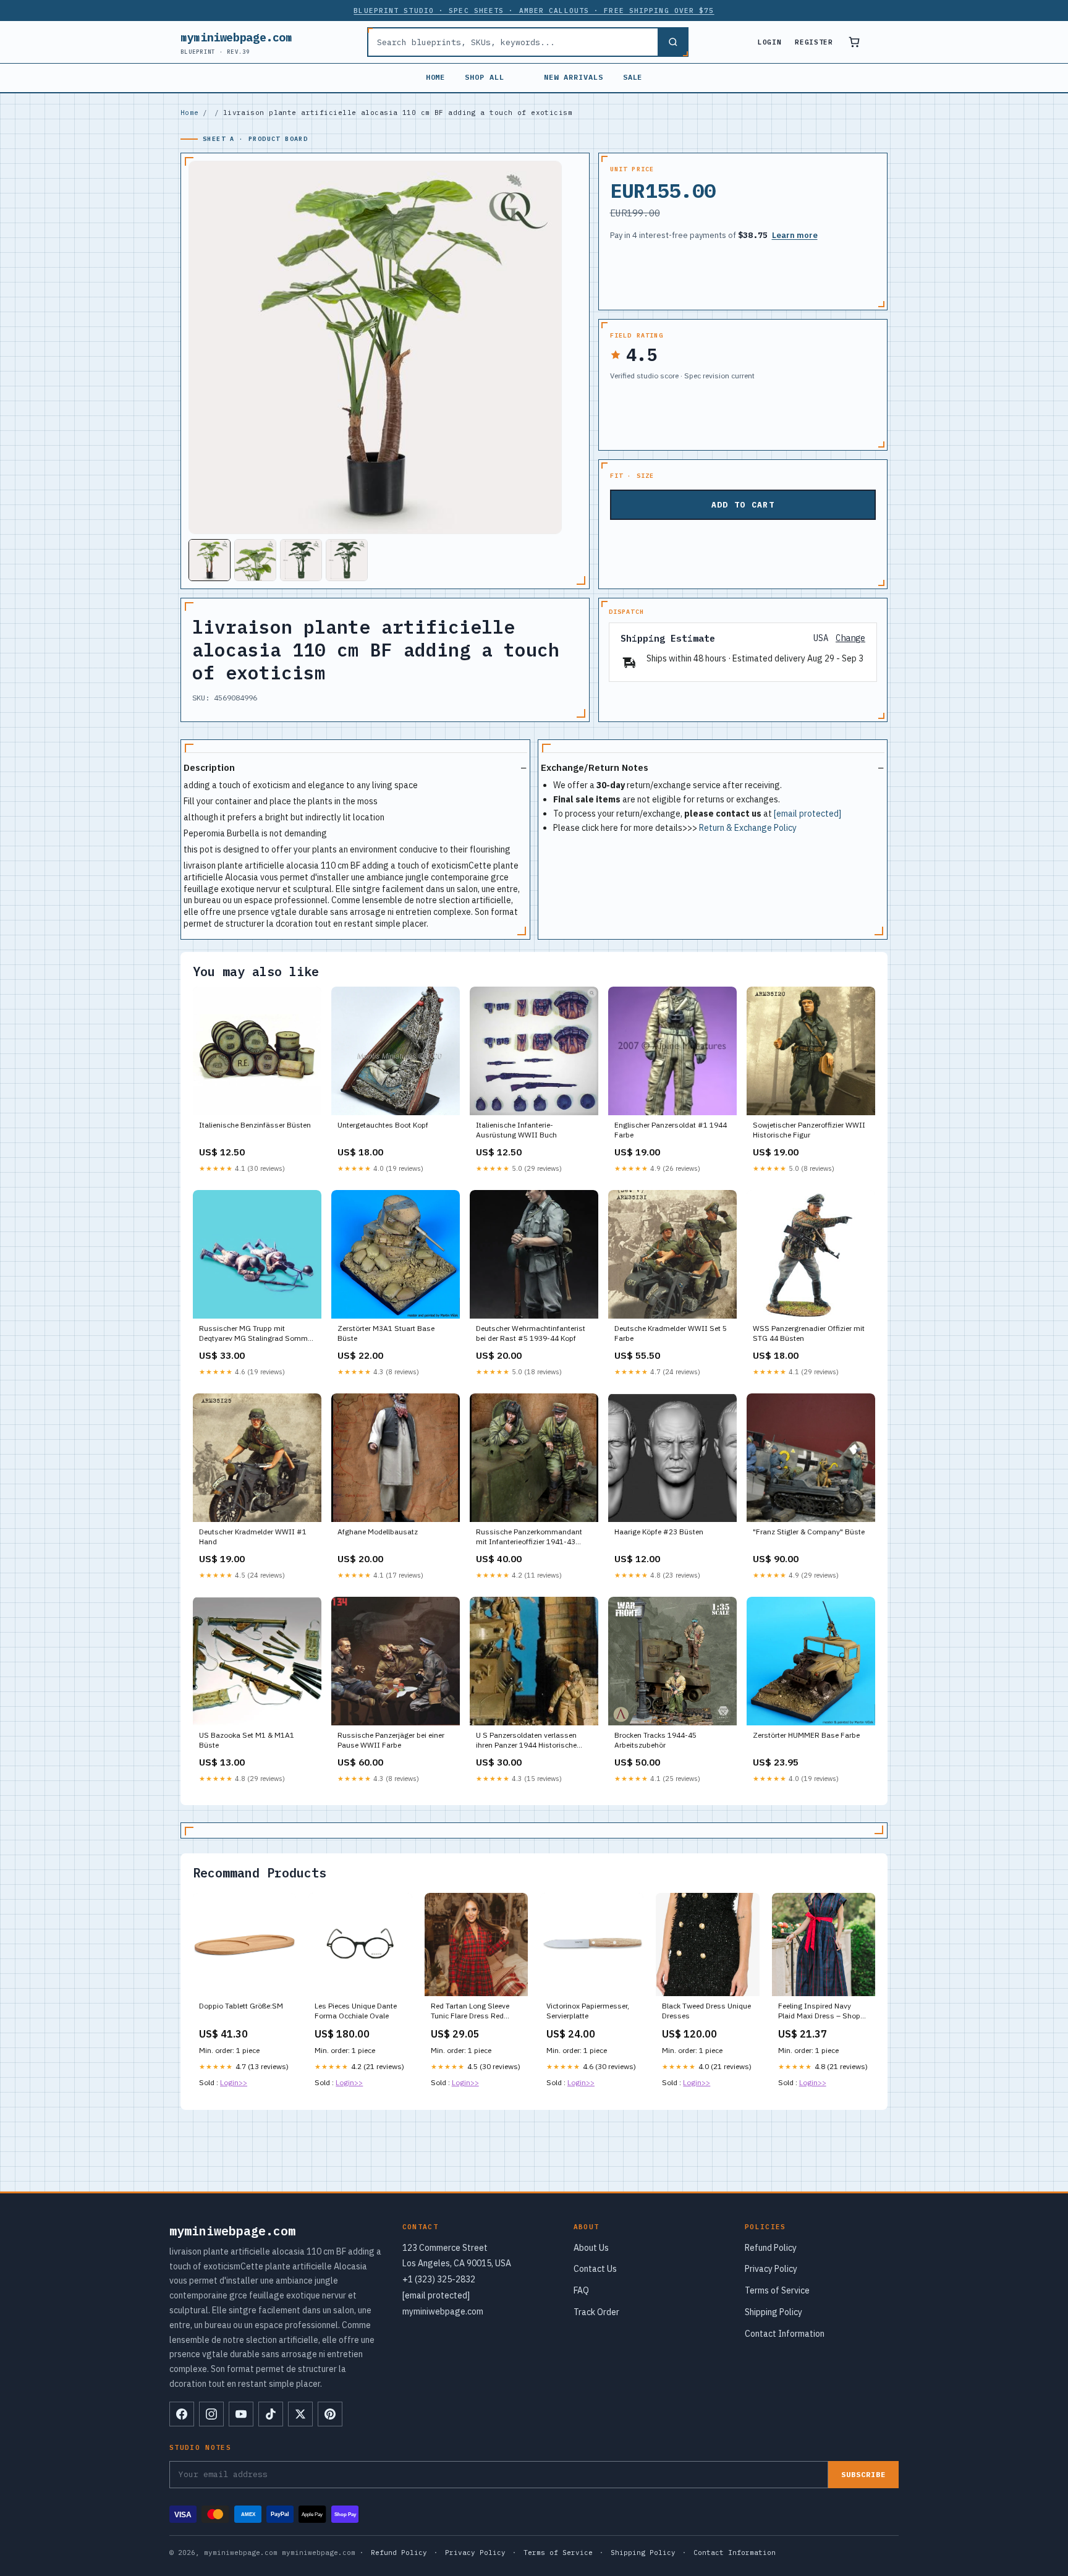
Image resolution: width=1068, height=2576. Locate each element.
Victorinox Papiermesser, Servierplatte (588, 2011)
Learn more (795, 235)
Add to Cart (743, 505)
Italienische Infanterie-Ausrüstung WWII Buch (516, 1130)
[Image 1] (210, 560)
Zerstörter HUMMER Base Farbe (806, 1735)
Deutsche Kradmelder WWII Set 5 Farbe (671, 1333)
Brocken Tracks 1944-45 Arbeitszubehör (655, 1740)
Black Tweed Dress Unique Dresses (706, 2011)
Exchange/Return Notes (595, 767)
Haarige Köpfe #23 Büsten (659, 1532)
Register (814, 42)
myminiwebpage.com (236, 42)
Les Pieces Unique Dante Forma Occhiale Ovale (356, 2011)
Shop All (485, 77)
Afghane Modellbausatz (378, 1532)
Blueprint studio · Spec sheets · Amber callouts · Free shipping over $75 (534, 11)
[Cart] (854, 42)
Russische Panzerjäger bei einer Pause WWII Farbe (391, 1740)
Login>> (234, 2082)
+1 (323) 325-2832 (439, 2279)
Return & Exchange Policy (748, 828)
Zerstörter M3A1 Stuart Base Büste (386, 1333)
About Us (591, 2248)
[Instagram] (211, 2414)
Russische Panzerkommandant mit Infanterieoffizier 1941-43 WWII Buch (529, 1537)
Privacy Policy (771, 2269)
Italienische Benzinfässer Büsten (255, 1125)
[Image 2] (255, 560)
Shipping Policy (773, 2312)
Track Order (596, 2312)
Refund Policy (771, 2248)
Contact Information (785, 2334)
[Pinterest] (330, 2414)
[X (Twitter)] (300, 2414)
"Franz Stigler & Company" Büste (809, 1532)
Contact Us (595, 2269)
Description (209, 767)
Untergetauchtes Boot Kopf (383, 1125)
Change (850, 638)
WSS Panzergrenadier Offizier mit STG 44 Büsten (809, 1333)
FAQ (581, 2290)
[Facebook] (182, 2414)
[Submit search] (672, 42)
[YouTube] (241, 2414)
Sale (633, 77)
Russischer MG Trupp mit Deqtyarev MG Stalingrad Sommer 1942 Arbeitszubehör (256, 1334)
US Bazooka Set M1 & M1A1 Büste (247, 1740)
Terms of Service (777, 2290)
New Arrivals (574, 77)
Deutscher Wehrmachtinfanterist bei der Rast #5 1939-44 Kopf (531, 1333)
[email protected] (807, 814)
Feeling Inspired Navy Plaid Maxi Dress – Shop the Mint (819, 2012)
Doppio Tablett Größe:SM (241, 2006)
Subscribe (863, 2474)
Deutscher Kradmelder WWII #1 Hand (253, 1537)
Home (436, 77)
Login (769, 42)
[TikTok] (271, 2414)
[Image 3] (301, 560)
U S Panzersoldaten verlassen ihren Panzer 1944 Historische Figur (526, 1741)
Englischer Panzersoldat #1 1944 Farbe (671, 1130)
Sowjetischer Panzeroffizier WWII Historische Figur (809, 1130)
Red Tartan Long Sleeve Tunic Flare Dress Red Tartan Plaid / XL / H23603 (475, 2012)
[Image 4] (347, 560)
